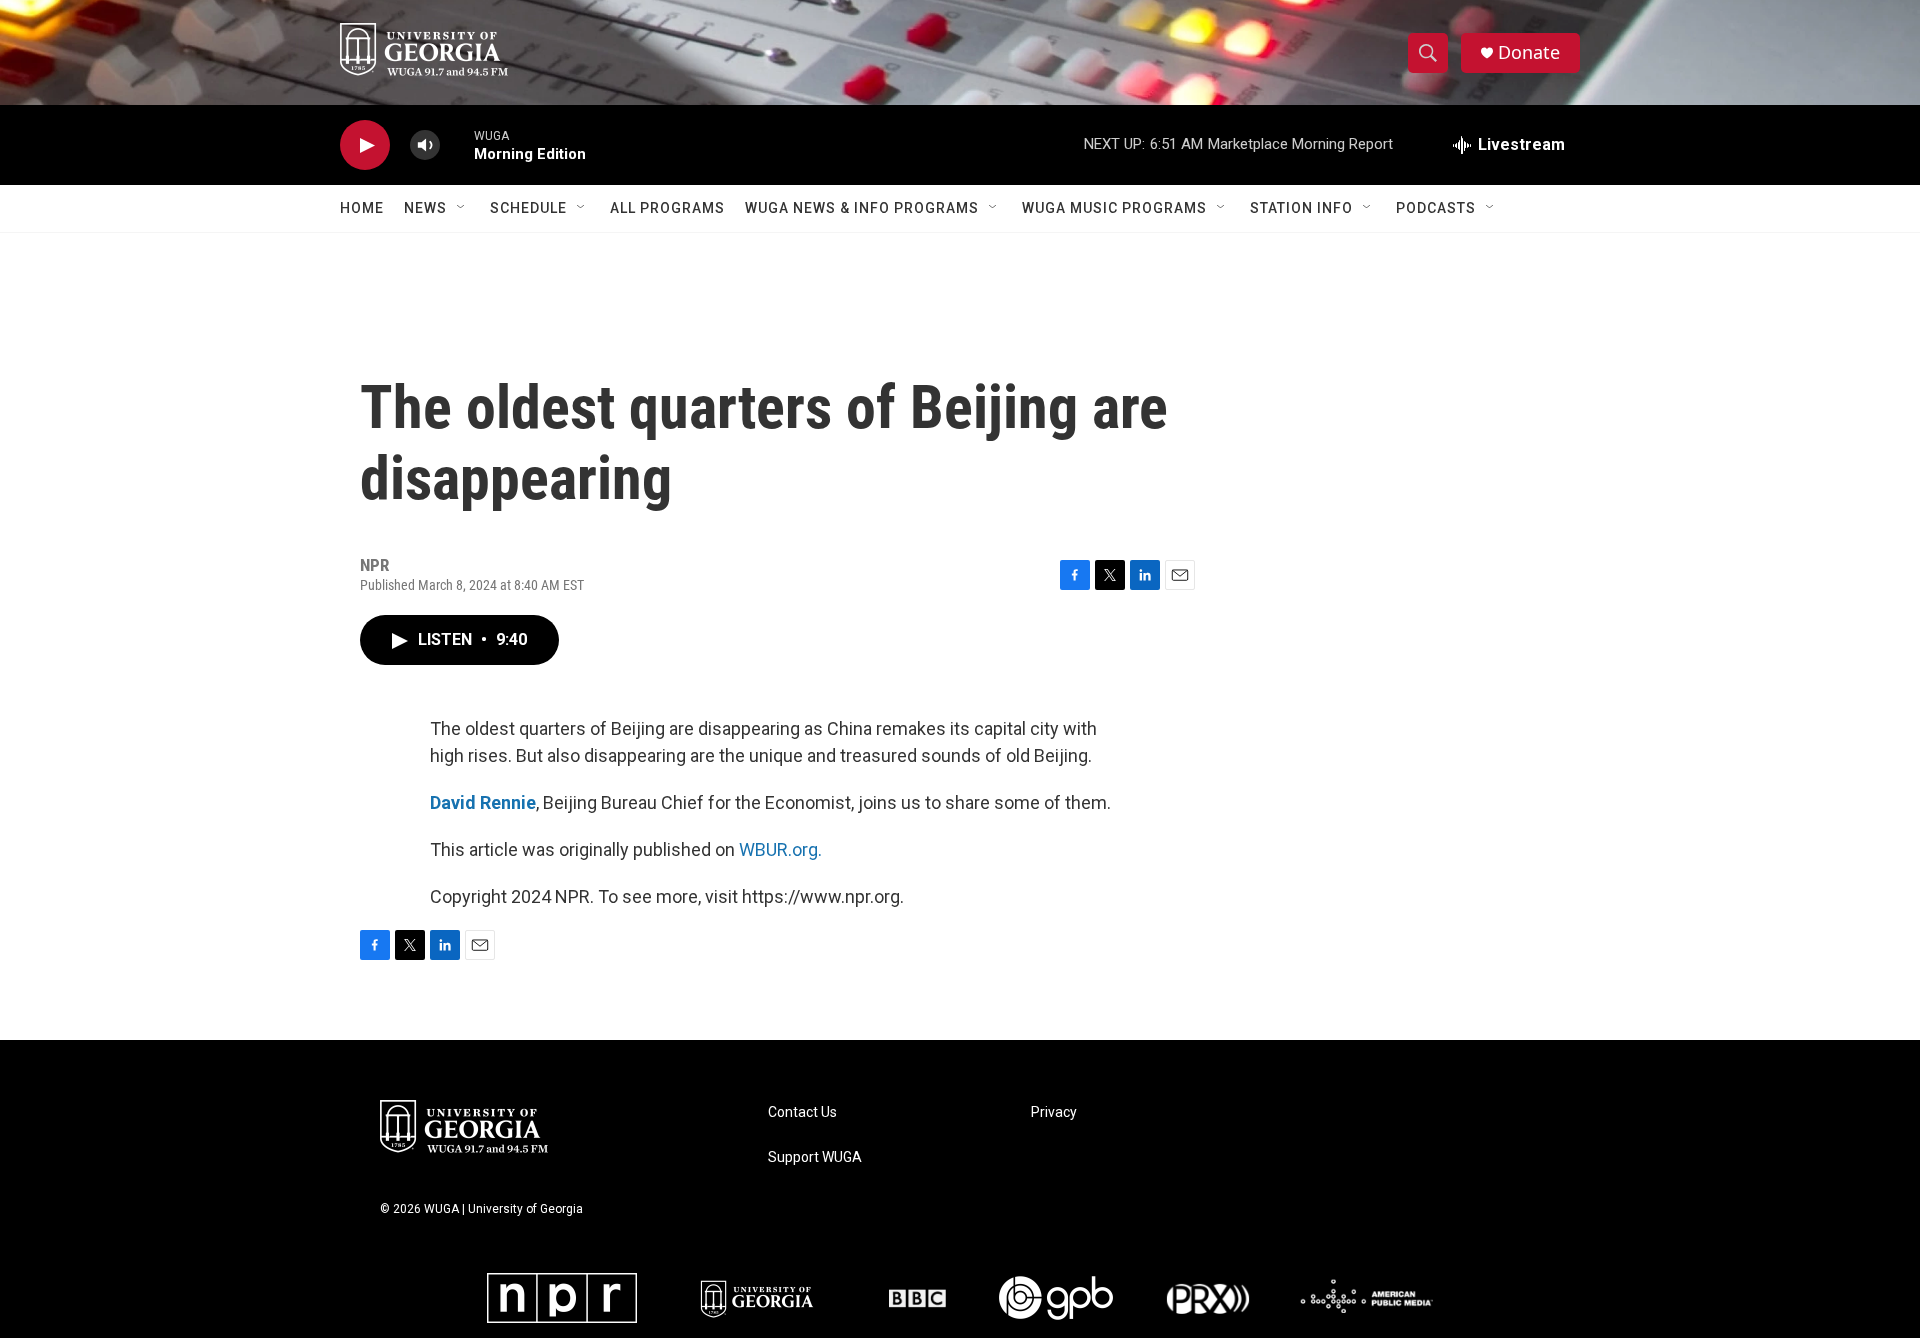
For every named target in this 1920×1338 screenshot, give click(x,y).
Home (362, 208)
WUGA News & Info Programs (862, 208)
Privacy (1054, 1112)
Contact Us (802, 1112)
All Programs (667, 208)
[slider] (457, 144)
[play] (365, 145)
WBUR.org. (780, 849)
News (425, 208)
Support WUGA (815, 1157)
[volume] (425, 145)
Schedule (528, 208)
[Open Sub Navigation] (462, 208)
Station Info (1301, 208)
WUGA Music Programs (1114, 208)
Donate (1529, 52)
